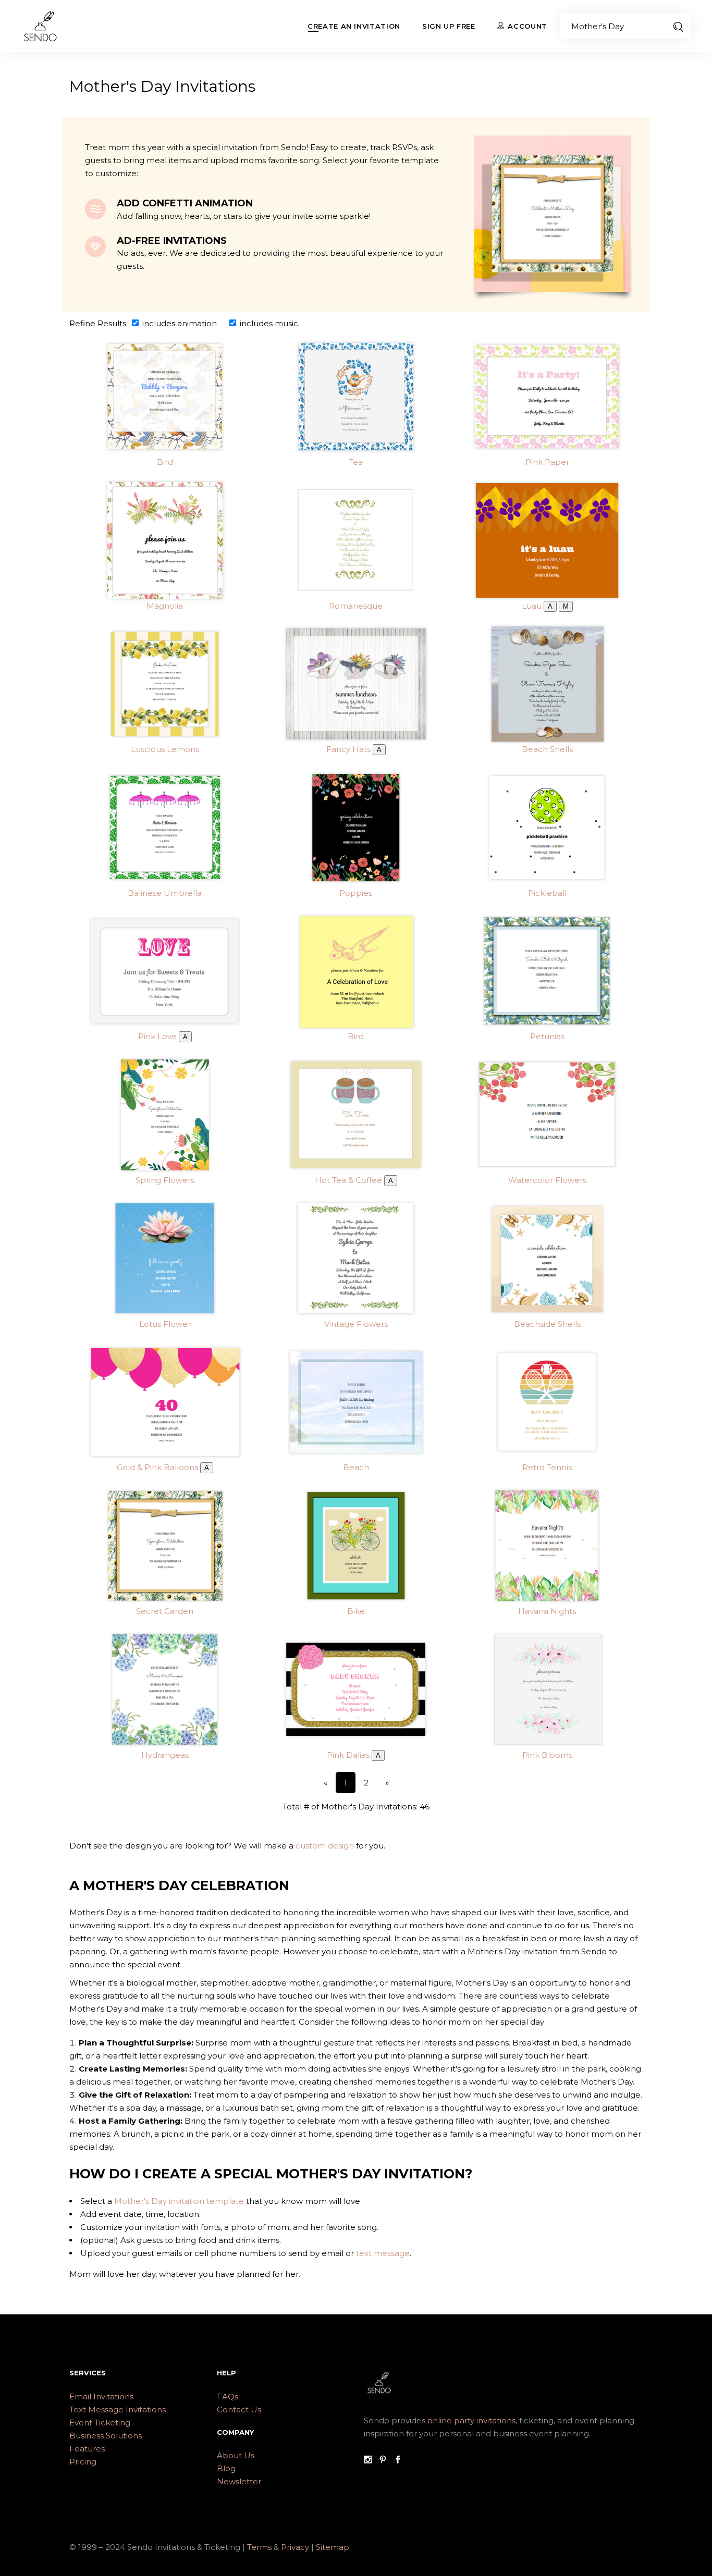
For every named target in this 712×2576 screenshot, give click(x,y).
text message (383, 2253)
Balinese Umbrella (165, 893)
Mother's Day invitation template (179, 2201)
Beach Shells (547, 749)
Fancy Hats (348, 749)
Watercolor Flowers (547, 1180)
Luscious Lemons (165, 749)
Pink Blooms (547, 1755)
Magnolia (165, 606)
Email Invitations (101, 2396)
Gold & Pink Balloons (157, 1467)
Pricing (83, 2462)
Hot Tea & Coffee (348, 1180)
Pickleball (547, 893)
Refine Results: (100, 323)
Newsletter (239, 2481)
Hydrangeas (165, 1755)
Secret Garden (165, 1611)
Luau (532, 606)
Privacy (296, 2547)
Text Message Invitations (118, 2409)
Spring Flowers (165, 1180)
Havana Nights (547, 1611)
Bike (356, 1611)
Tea (356, 462)
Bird (165, 462)
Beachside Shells (547, 1324)
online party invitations (471, 2420)
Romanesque (356, 606)
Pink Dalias (348, 1755)
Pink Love (157, 1036)
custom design (325, 1846)
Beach (356, 1467)
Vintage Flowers (356, 1324)
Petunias (547, 1036)
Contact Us (239, 2409)
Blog (226, 2468)
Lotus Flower (165, 1324)
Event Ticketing (100, 2423)
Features (87, 2449)
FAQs (228, 2396)
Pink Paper (547, 462)
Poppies (356, 893)
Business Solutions (106, 2436)
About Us (236, 2455)
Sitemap (333, 2547)
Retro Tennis (547, 1467)
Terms (259, 2547)
